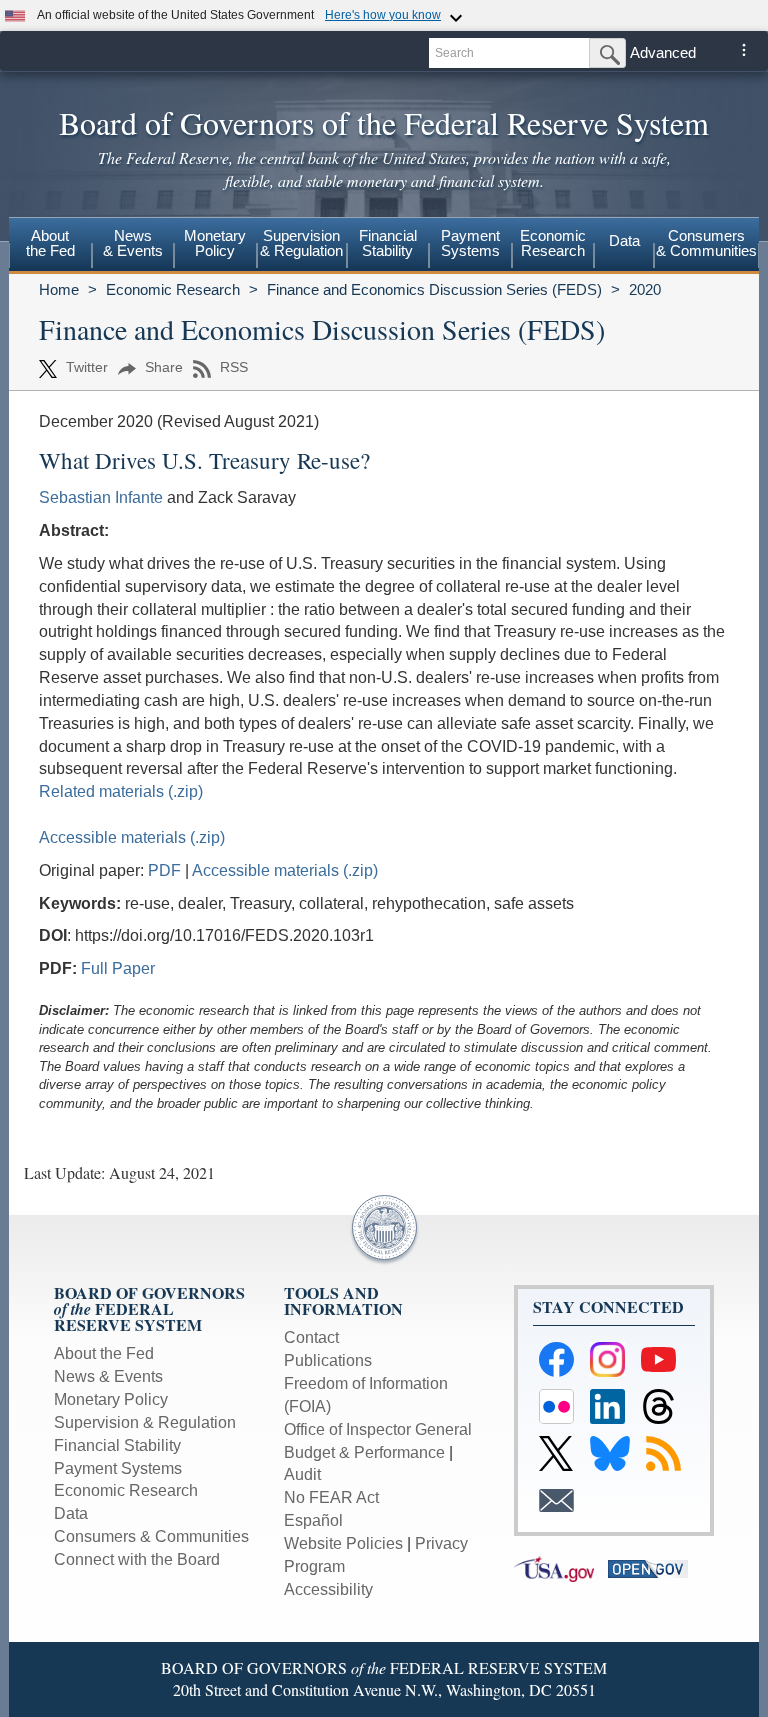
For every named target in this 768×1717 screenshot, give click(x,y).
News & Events (108, 1376)
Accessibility (328, 1589)
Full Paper (118, 968)
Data (624, 240)
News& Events (133, 243)
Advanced (663, 52)
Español (313, 1520)
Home (59, 289)
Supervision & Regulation (145, 1422)
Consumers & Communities (706, 243)
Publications (328, 1360)
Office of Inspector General (378, 1429)
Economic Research (173, 289)
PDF (166, 870)
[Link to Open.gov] (653, 1567)
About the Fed (104, 1353)
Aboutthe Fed (50, 243)
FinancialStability (388, 243)
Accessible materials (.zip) (132, 837)
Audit (302, 1474)
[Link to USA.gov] (561, 1567)
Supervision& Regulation (301, 243)
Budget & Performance (364, 1452)
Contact (311, 1337)
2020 (645, 289)
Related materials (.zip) (121, 791)
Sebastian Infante (101, 497)
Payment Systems (118, 1468)
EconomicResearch (553, 243)
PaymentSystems (470, 243)
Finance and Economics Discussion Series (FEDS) (434, 289)
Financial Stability (117, 1445)
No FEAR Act (331, 1497)
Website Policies (343, 1543)
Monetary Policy (111, 1399)
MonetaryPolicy (215, 243)
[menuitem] (50, 246)
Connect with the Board (137, 1559)
